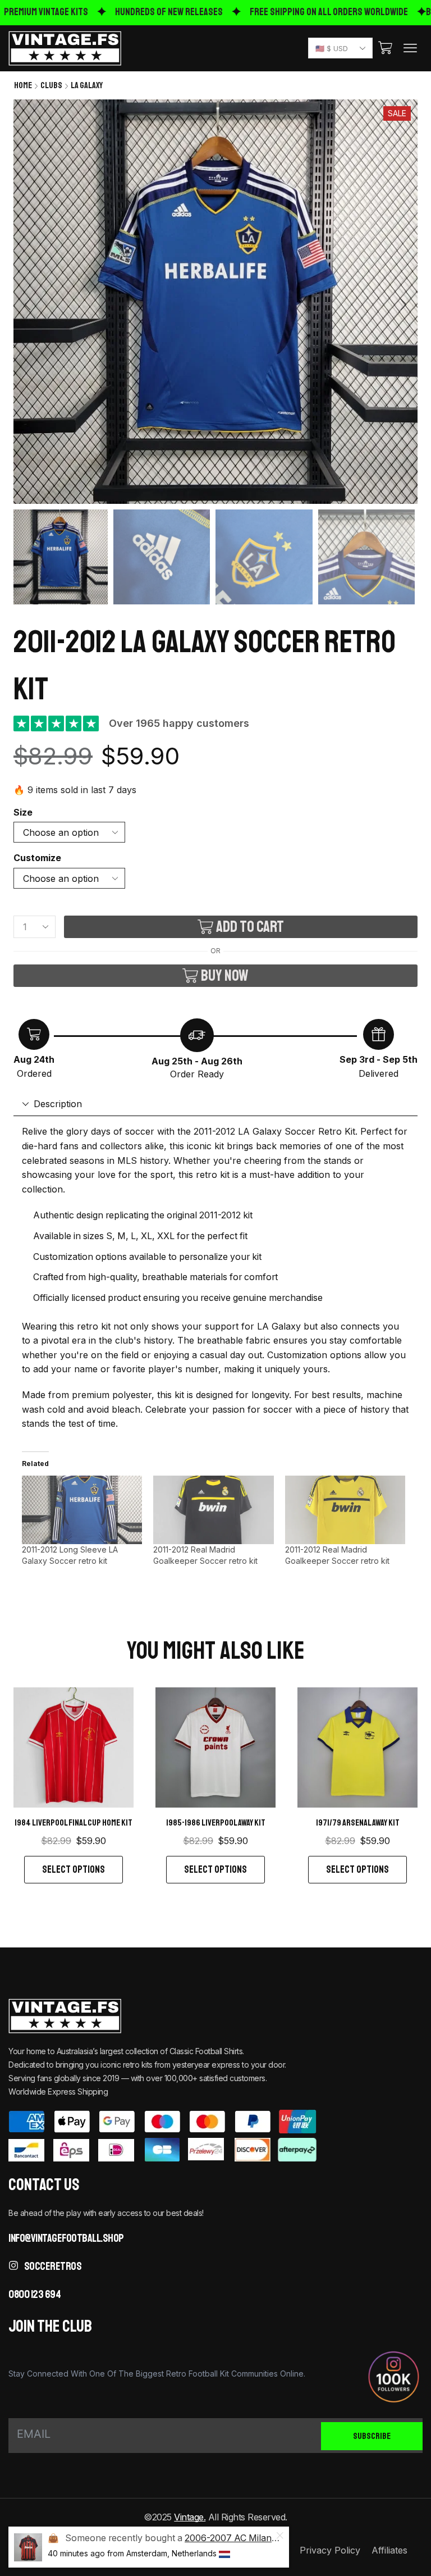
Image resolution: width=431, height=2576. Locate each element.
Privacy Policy (330, 2550)
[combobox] (340, 48)
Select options (74, 1869)
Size (23, 813)
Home (23, 85)
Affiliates (389, 2550)
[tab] (215, 1104)
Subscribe (372, 2436)
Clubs (51, 85)
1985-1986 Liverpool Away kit (216, 1823)
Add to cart (250, 927)
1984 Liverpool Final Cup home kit (74, 1823)
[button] (385, 48)
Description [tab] (58, 1104)
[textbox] (338, 49)
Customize (37, 858)
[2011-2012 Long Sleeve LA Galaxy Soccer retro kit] (82, 1510)
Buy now (225, 975)
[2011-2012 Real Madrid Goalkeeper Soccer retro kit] (213, 1510)
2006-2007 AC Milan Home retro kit (259, 2538)
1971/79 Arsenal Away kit (358, 1823)
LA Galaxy (87, 85)
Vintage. (190, 2517)
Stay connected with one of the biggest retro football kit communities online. (157, 2374)
